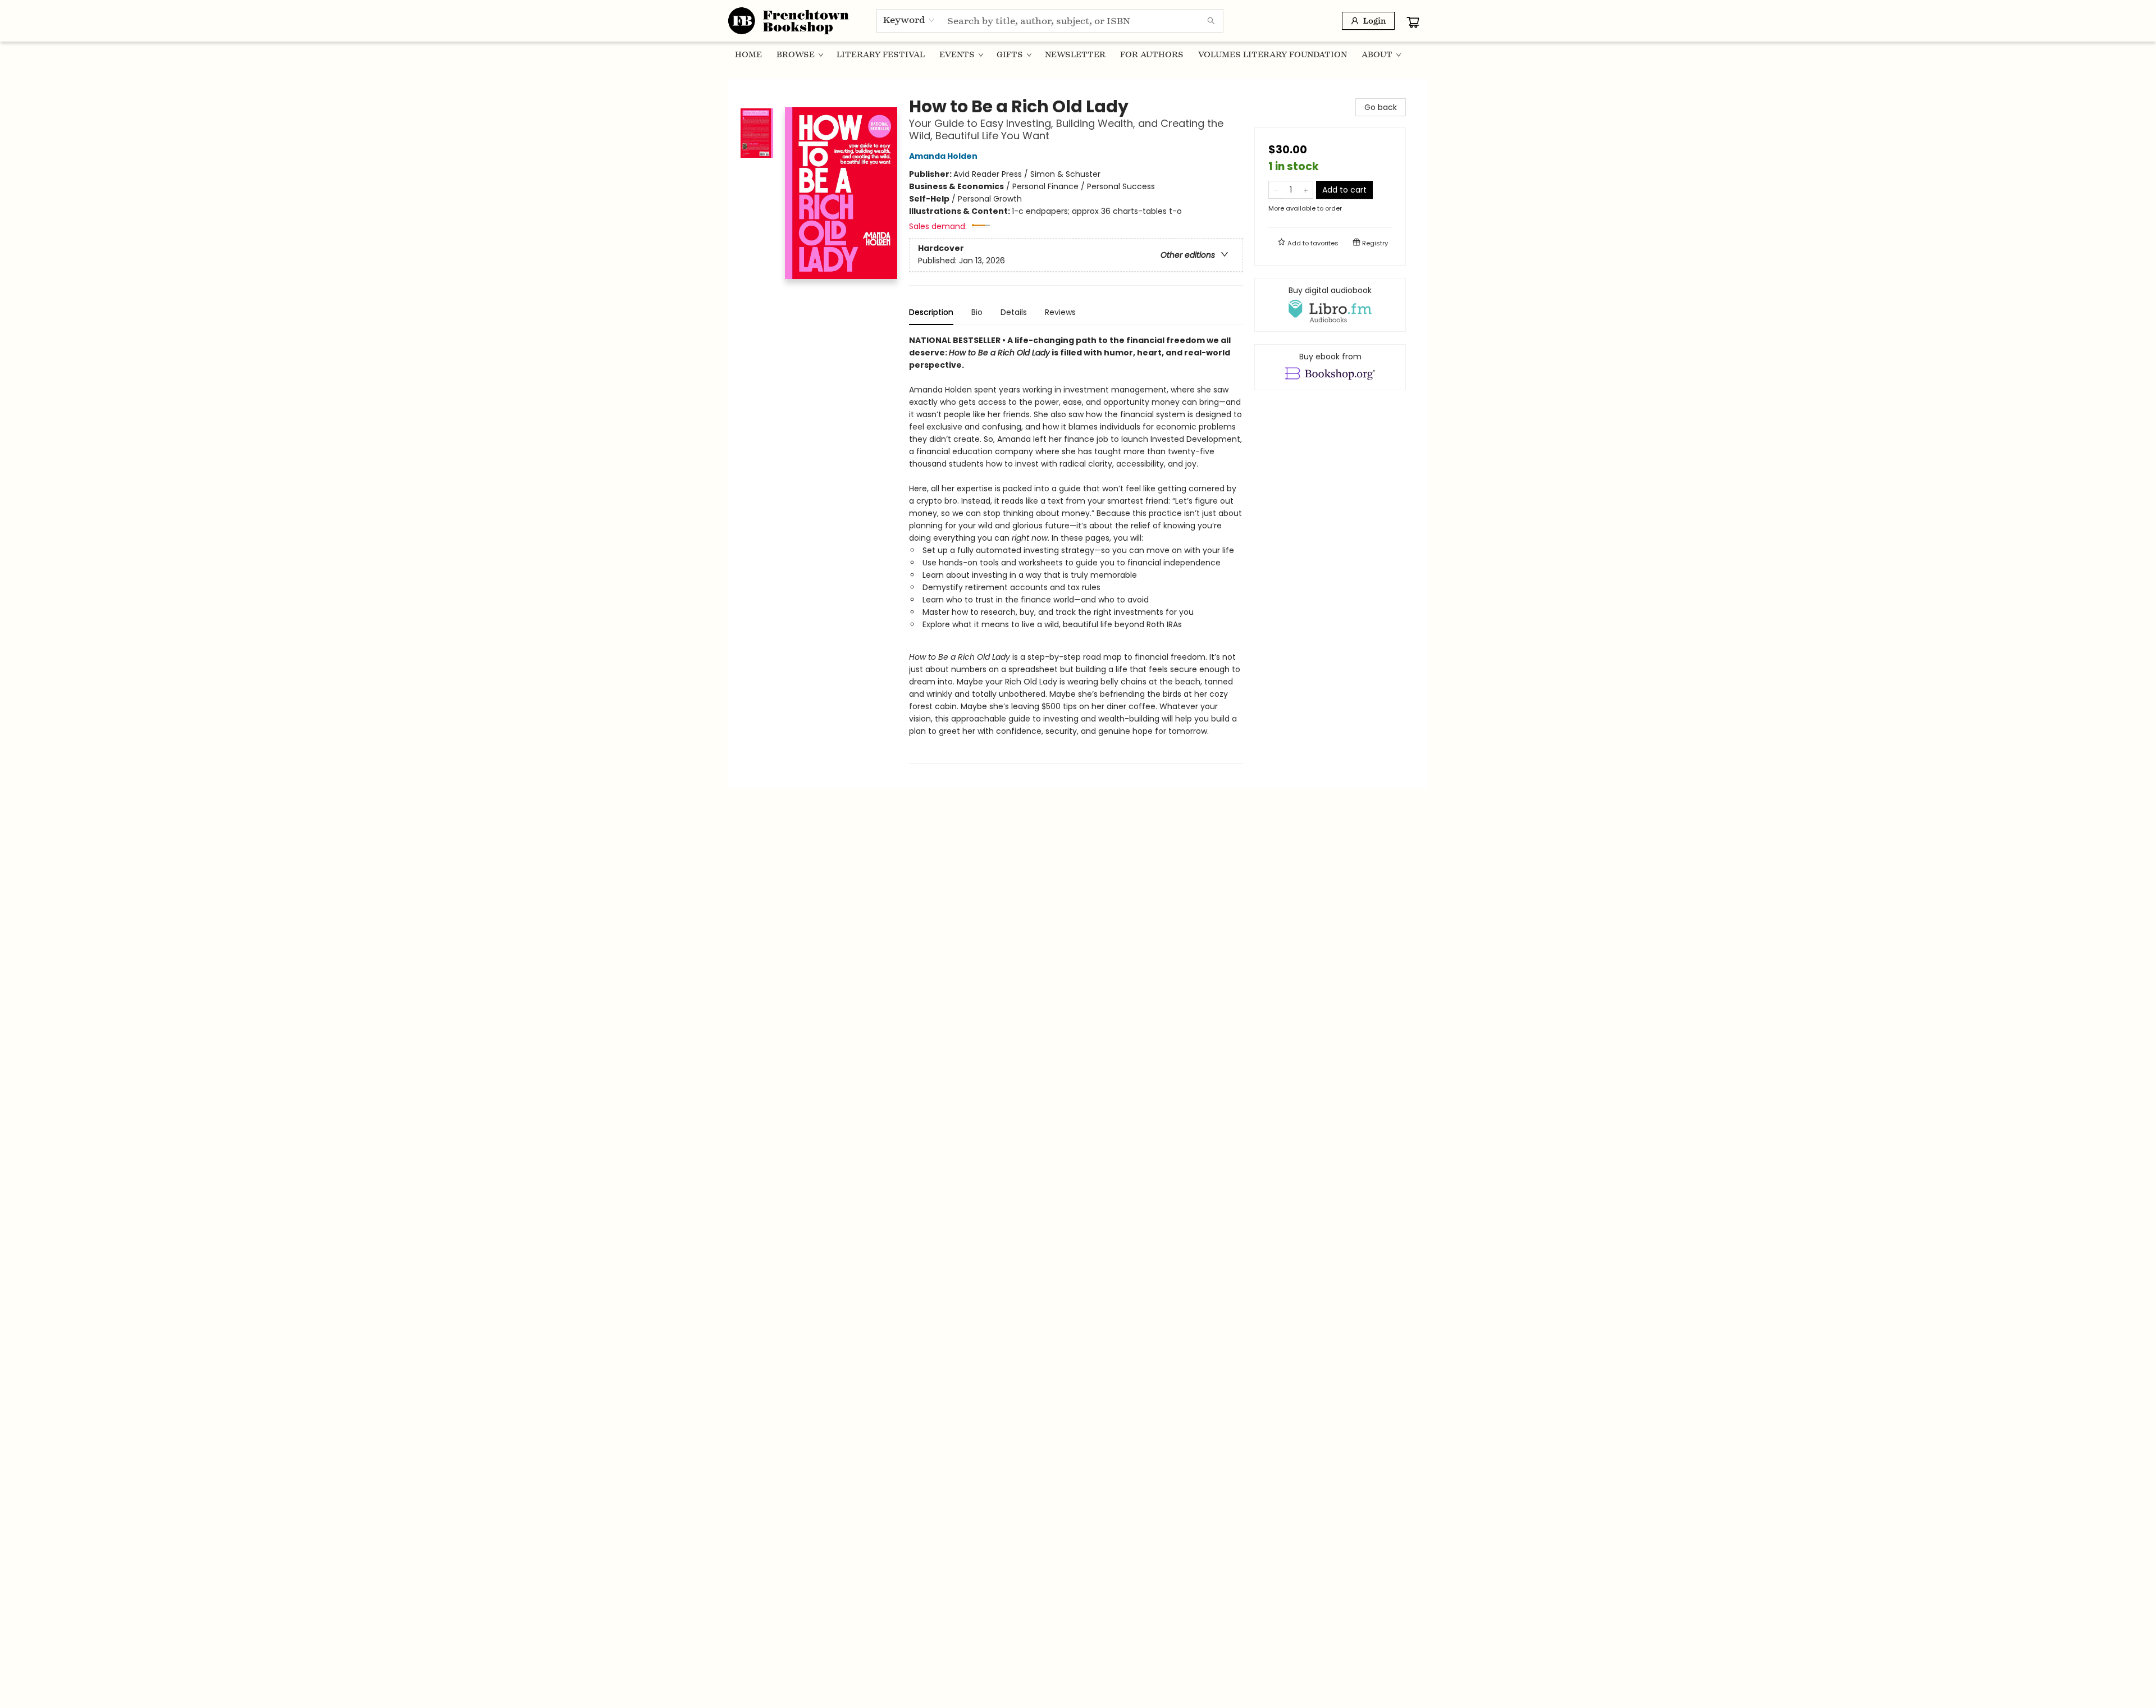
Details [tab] (1014, 312)
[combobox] (909, 20)
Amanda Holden (943, 156)
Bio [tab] (977, 312)
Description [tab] (931, 312)
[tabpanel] (1076, 549)
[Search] (1211, 21)
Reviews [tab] (1060, 312)
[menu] (1078, 54)
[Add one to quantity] (1306, 190)
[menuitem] (748, 54)
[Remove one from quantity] (1276, 190)
